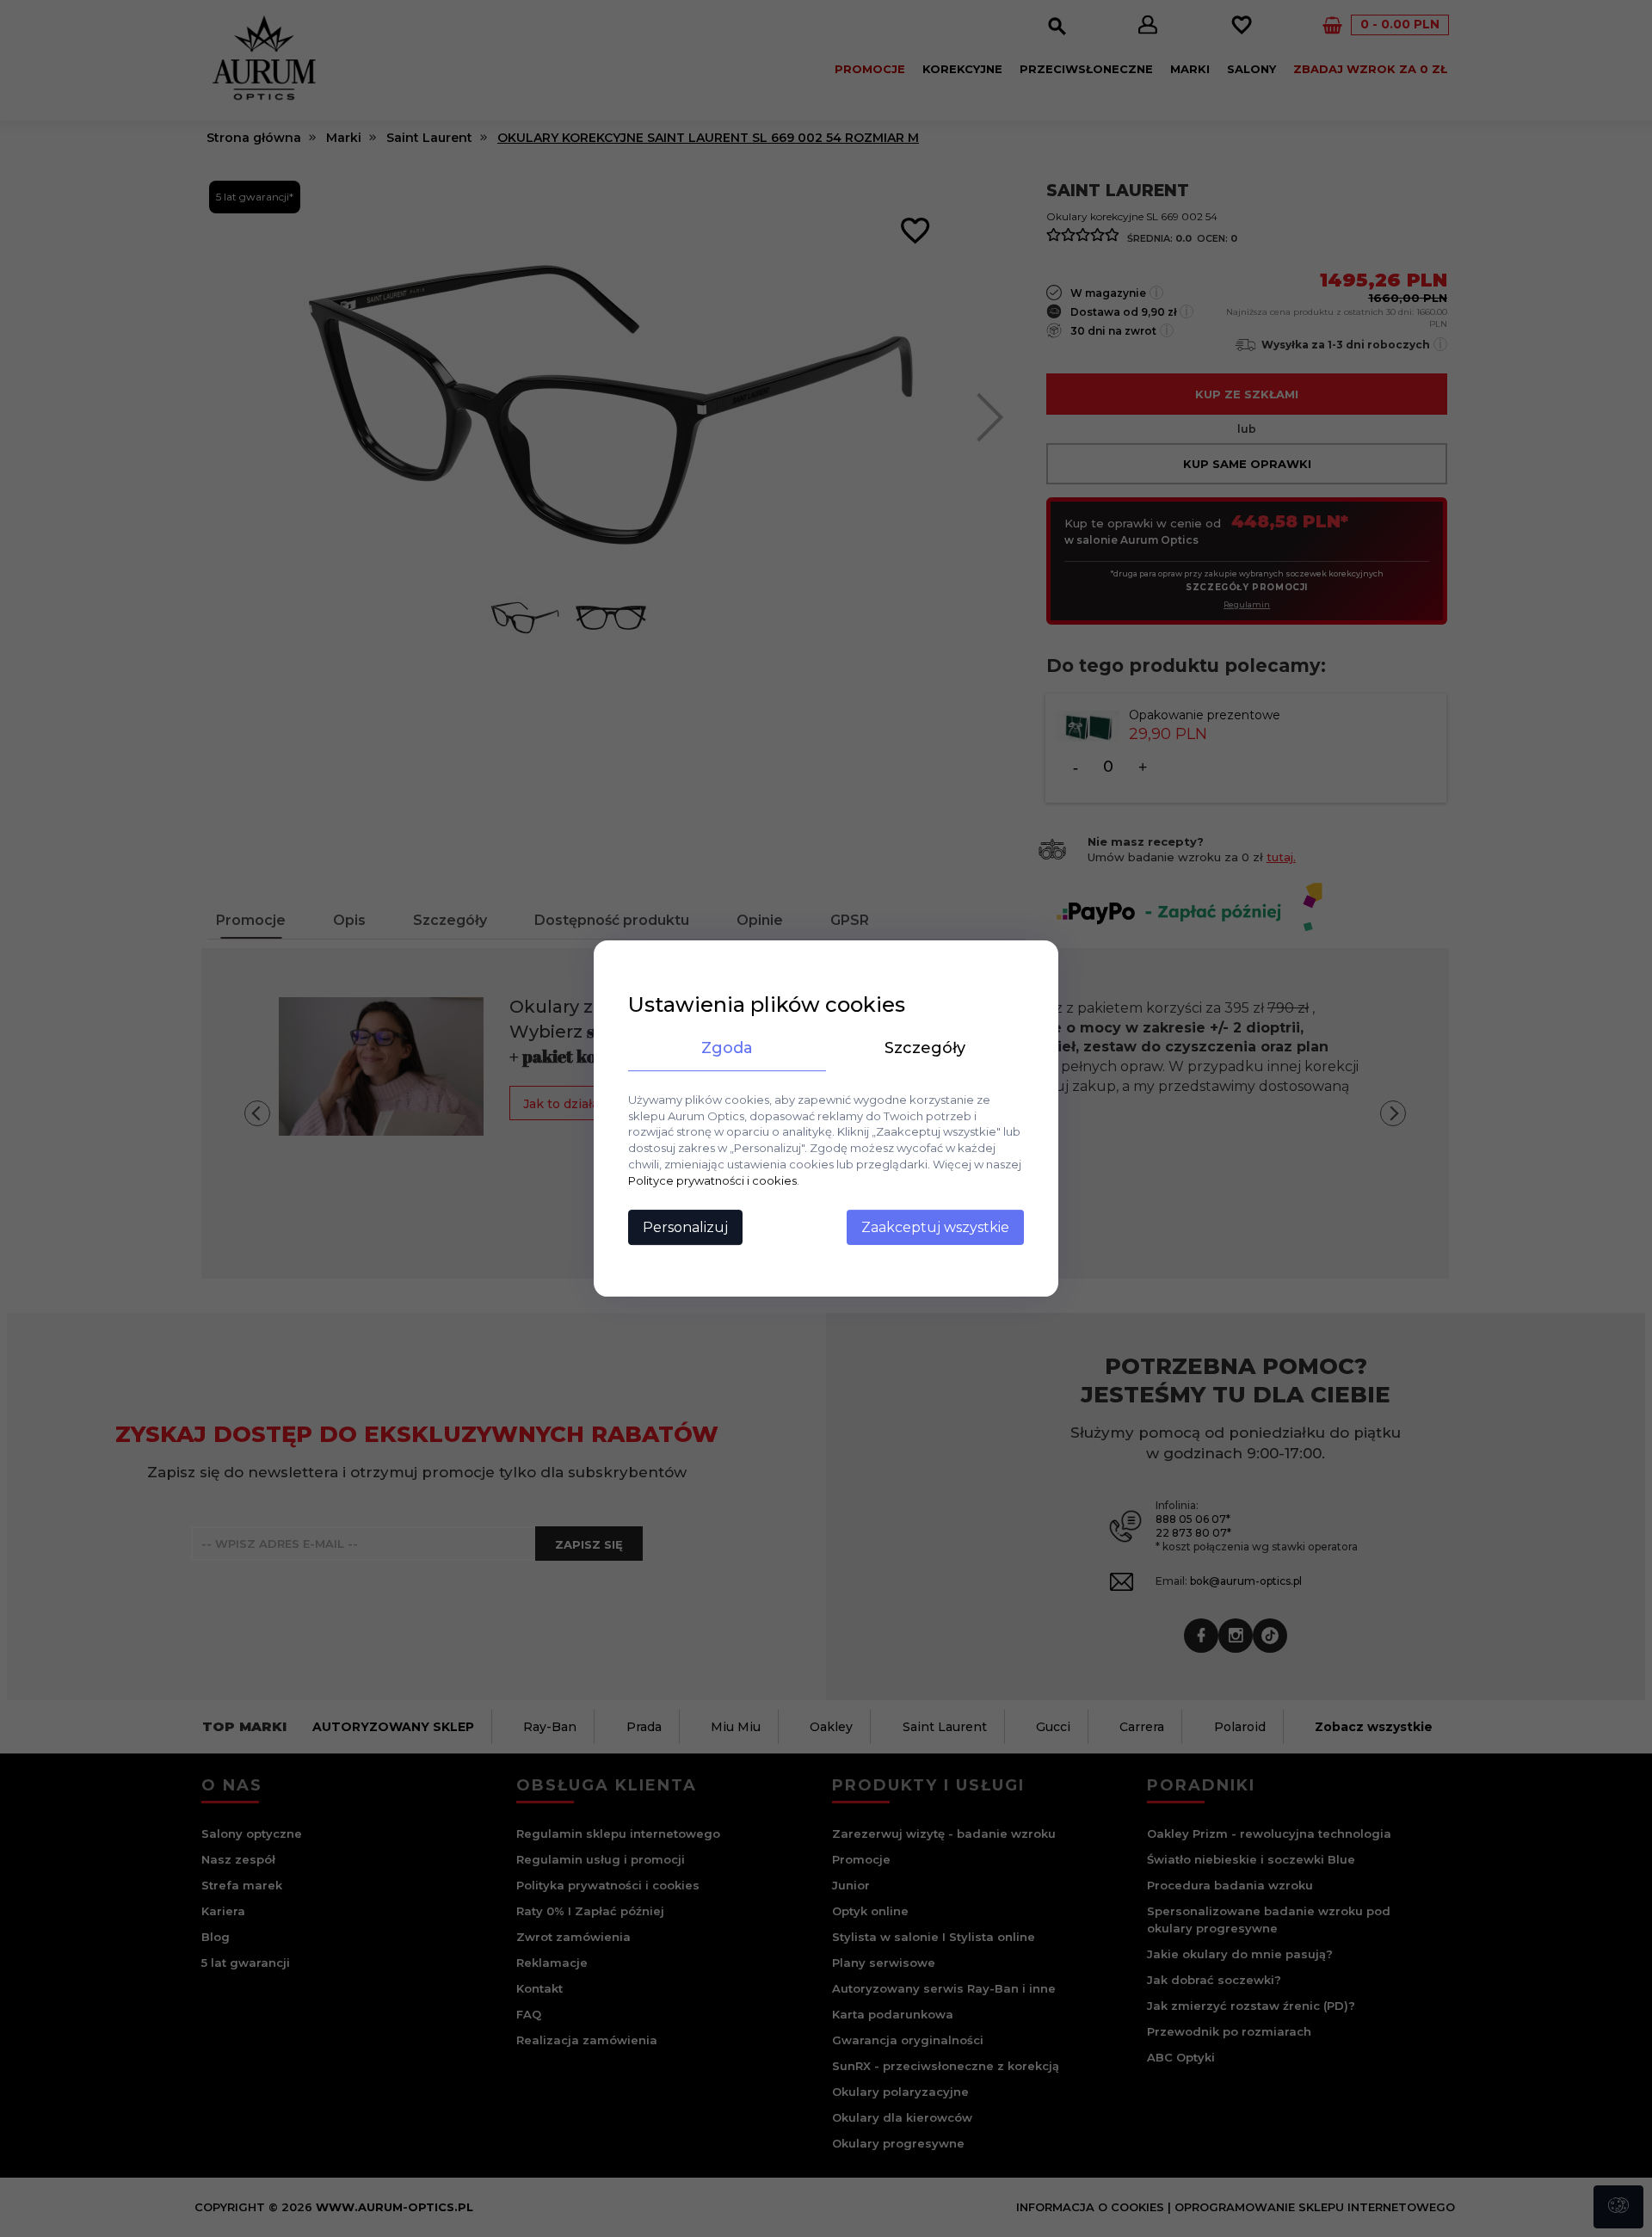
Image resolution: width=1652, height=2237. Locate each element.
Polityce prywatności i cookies (712, 1180)
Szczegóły (925, 1048)
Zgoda (727, 1048)
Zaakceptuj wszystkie (935, 1227)
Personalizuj (685, 1227)
